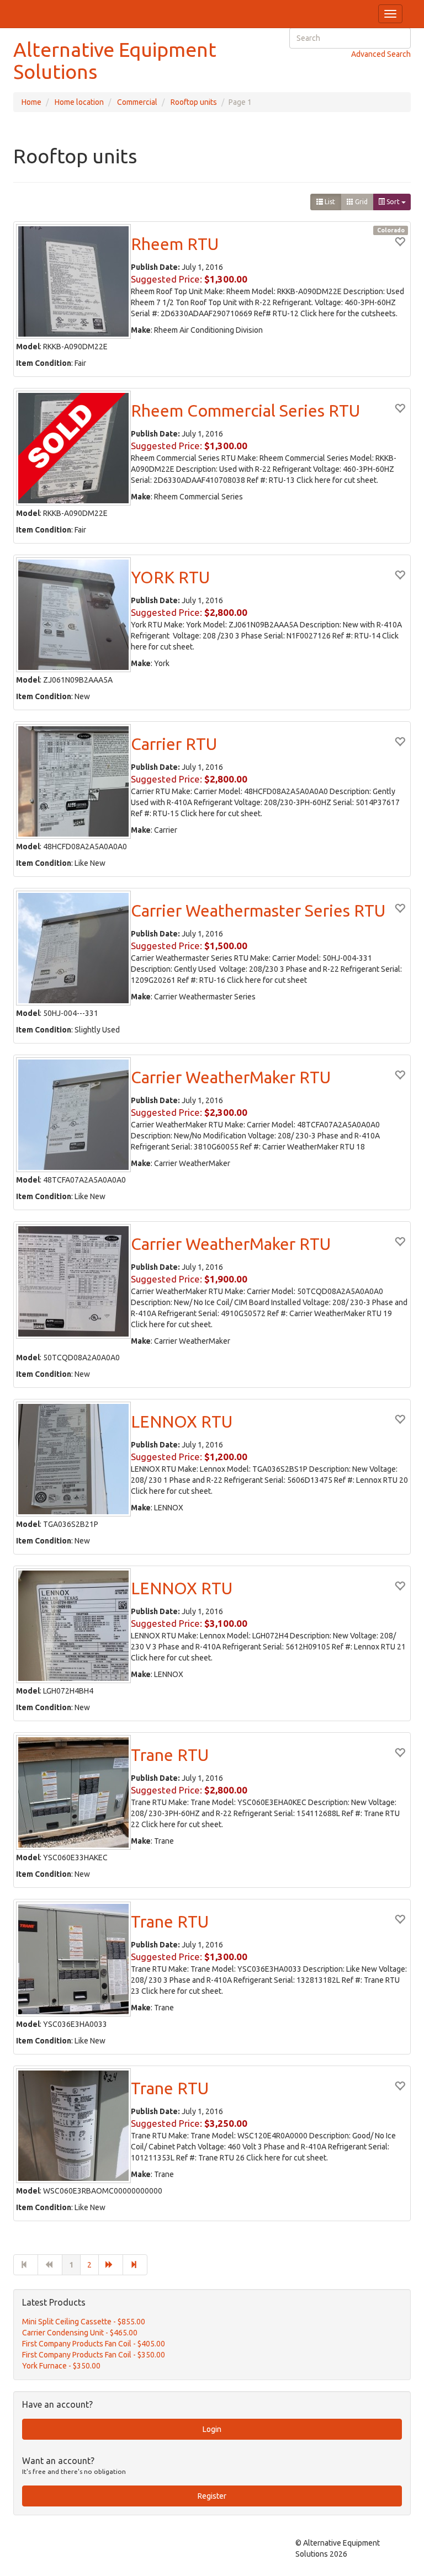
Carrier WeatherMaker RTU (231, 1077)
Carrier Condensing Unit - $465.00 (80, 2333)
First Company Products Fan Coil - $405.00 (94, 2344)
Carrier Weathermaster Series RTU (258, 911)
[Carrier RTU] (73, 781)
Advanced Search (381, 54)
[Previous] (50, 2265)
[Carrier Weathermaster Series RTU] (73, 948)
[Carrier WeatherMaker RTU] (73, 1115)
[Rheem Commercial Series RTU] (73, 448)
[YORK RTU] (73, 615)
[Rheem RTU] (73, 281)
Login (212, 2429)
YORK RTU (170, 577)
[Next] (111, 2265)
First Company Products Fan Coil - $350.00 (94, 2355)
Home (31, 102)
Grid (361, 202)
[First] (26, 2265)
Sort (393, 202)
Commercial (137, 102)
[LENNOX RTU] (73, 1459)
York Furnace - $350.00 (61, 2366)
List (329, 202)
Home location (79, 102)
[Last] (135, 2265)
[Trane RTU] (73, 1792)
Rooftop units (194, 102)
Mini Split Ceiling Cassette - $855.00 (84, 2322)
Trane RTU (170, 1755)
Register (212, 2496)
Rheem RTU (175, 244)
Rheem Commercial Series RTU (245, 411)
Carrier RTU (174, 744)
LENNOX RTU (182, 1422)
